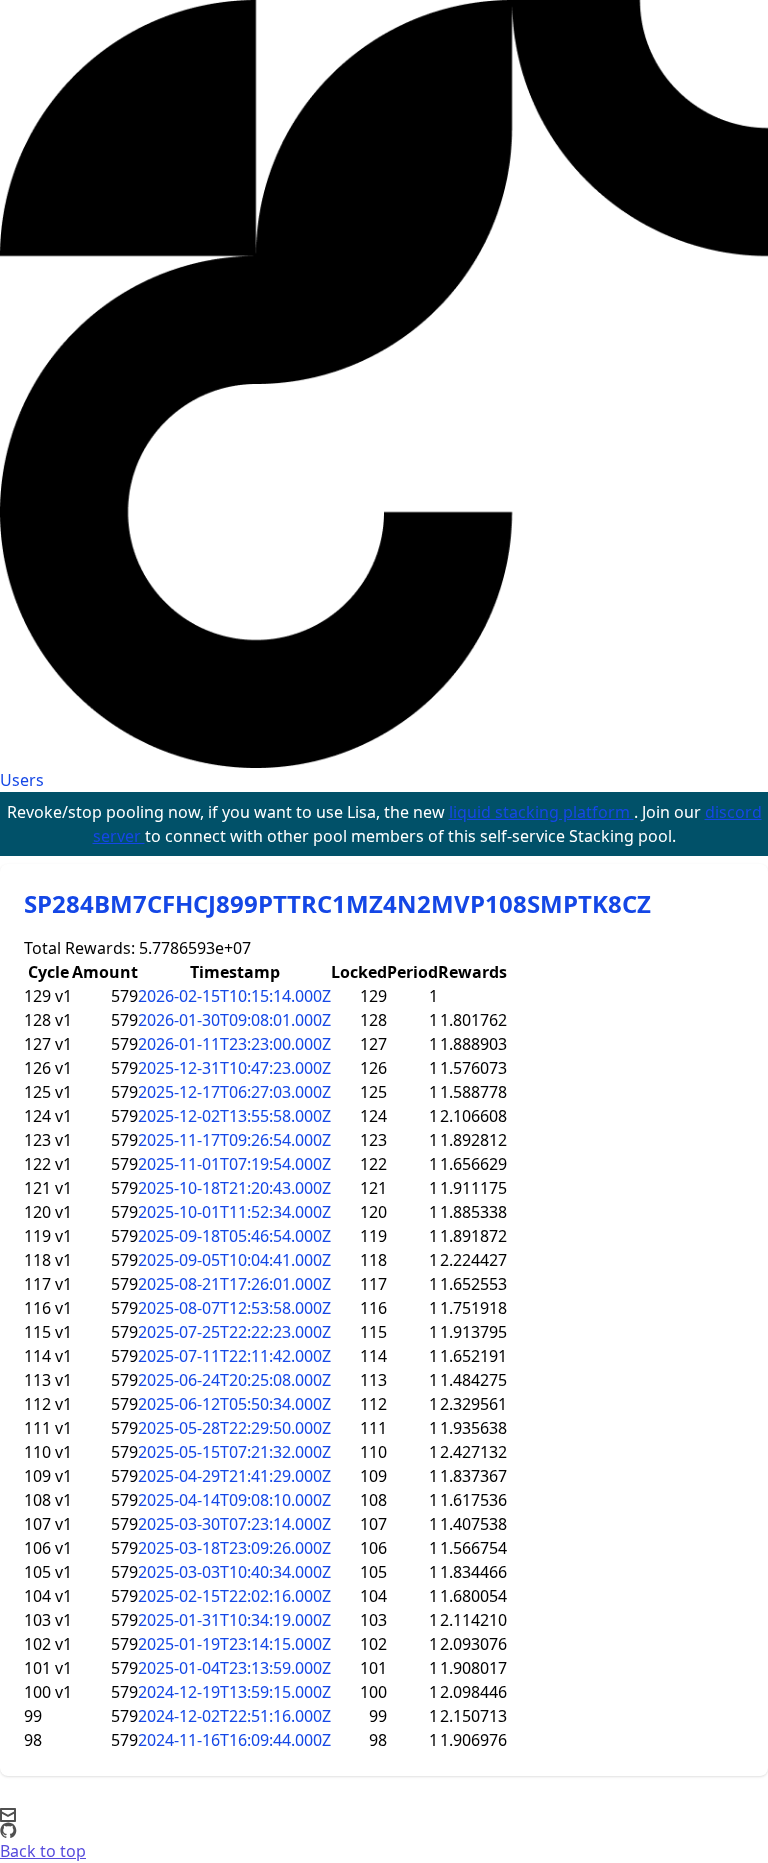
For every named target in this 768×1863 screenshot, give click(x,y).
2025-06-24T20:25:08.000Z (234, 1380)
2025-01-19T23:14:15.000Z (234, 1644)
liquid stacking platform (541, 812)
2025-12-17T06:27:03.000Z (234, 1092)
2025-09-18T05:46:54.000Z (234, 1236)
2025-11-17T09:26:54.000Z (234, 1140)
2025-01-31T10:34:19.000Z (234, 1620)
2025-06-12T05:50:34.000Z (234, 1404)
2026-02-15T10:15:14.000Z (234, 996)
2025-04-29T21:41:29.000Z (234, 1476)
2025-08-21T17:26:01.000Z (234, 1284)
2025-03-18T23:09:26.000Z (234, 1548)
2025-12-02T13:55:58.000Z (234, 1116)
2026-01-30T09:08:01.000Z (234, 1020)
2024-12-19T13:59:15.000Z (234, 1692)
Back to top (43, 1851)
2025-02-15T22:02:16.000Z (234, 1596)
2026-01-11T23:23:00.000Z (234, 1044)
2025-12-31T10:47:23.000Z (234, 1068)
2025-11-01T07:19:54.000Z (234, 1164)
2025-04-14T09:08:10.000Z (234, 1500)
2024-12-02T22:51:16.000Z (234, 1716)
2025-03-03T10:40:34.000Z (234, 1572)
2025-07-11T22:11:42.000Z (234, 1356)
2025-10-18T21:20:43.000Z (234, 1188)
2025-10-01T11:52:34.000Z (234, 1212)
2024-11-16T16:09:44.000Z (234, 1740)
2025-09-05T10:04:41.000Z (234, 1260)
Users (22, 780)
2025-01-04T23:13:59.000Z (234, 1668)
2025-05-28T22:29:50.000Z (234, 1428)
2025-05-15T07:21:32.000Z (234, 1452)
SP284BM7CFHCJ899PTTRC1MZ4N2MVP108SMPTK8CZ (337, 903)
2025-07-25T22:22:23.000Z (234, 1332)
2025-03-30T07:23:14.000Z (234, 1524)
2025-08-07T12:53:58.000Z (234, 1308)
